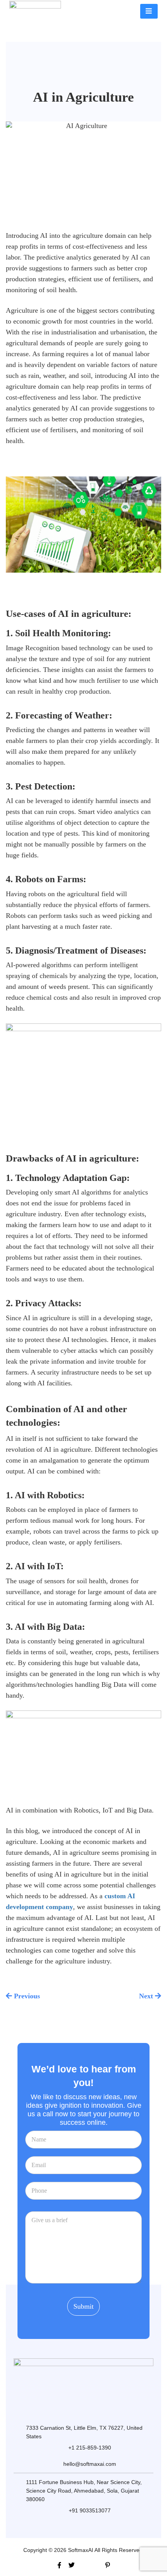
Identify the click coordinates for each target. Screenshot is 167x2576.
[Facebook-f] (59, 2565)
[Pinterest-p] (108, 2565)
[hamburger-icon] (149, 11)
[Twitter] (71, 2565)
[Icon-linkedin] (96, 2565)
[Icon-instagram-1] (83, 2565)
